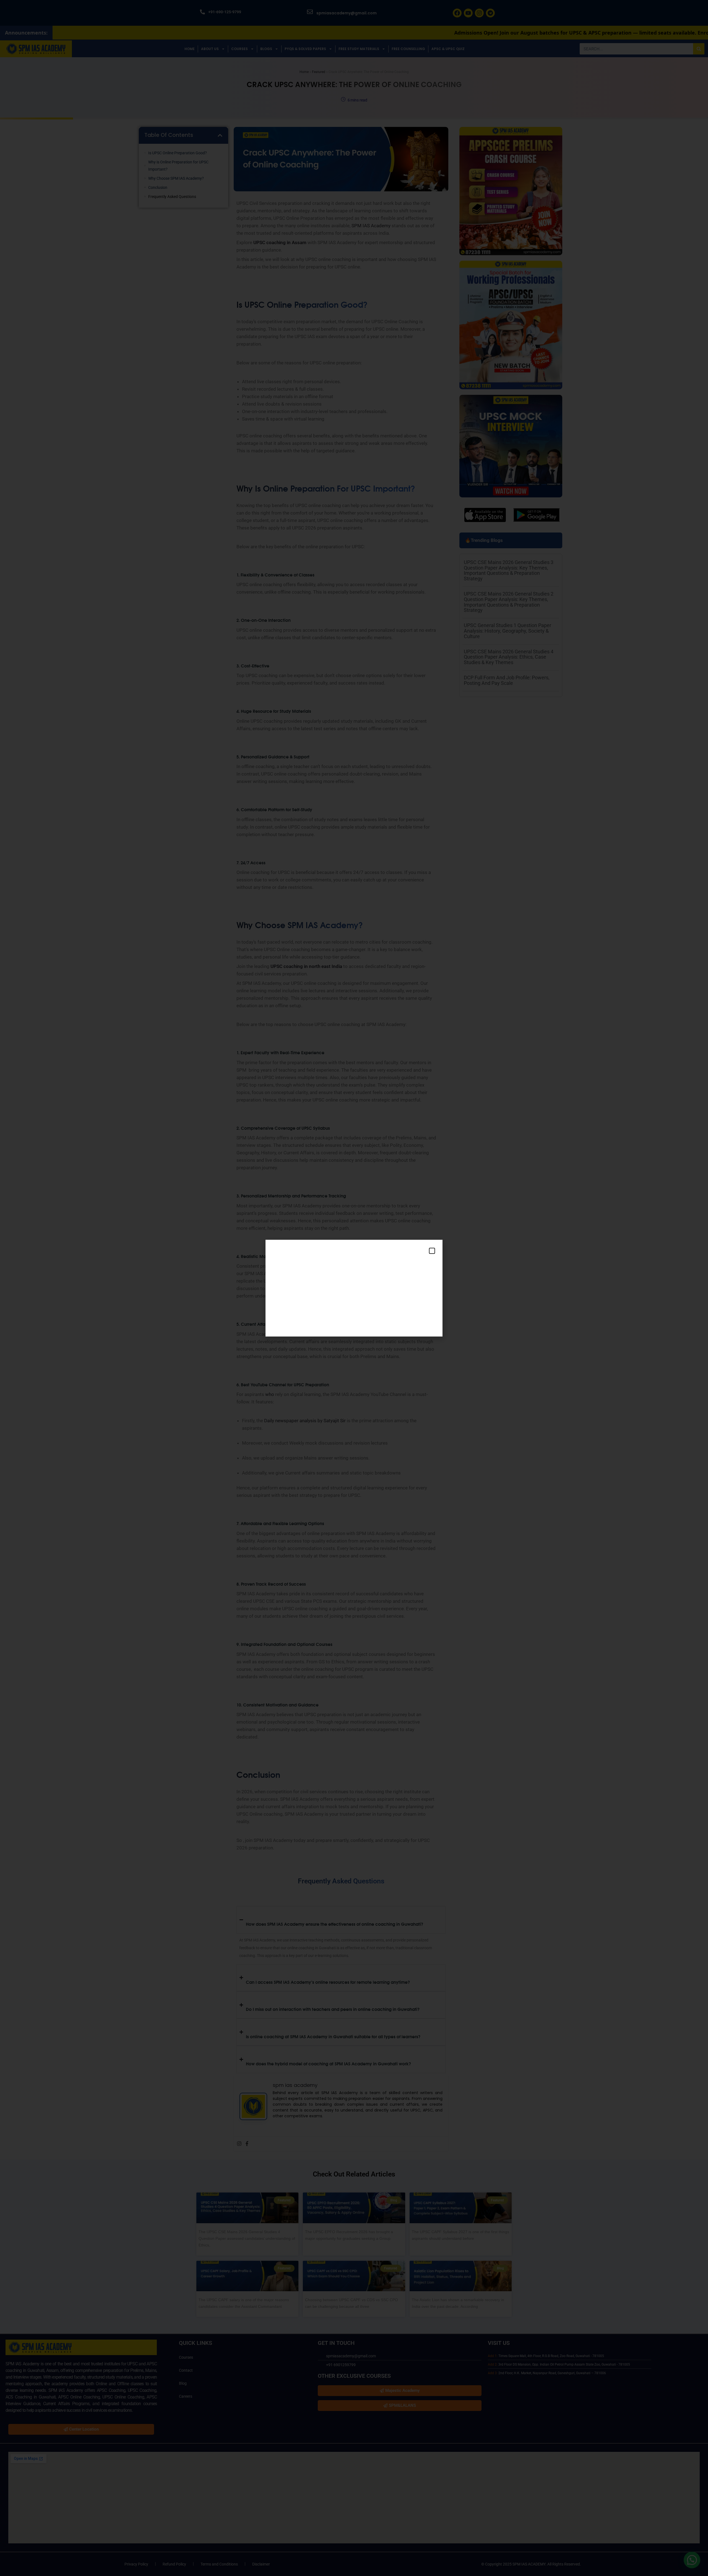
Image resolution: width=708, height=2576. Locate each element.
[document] (354, 1288)
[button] (432, 1251)
